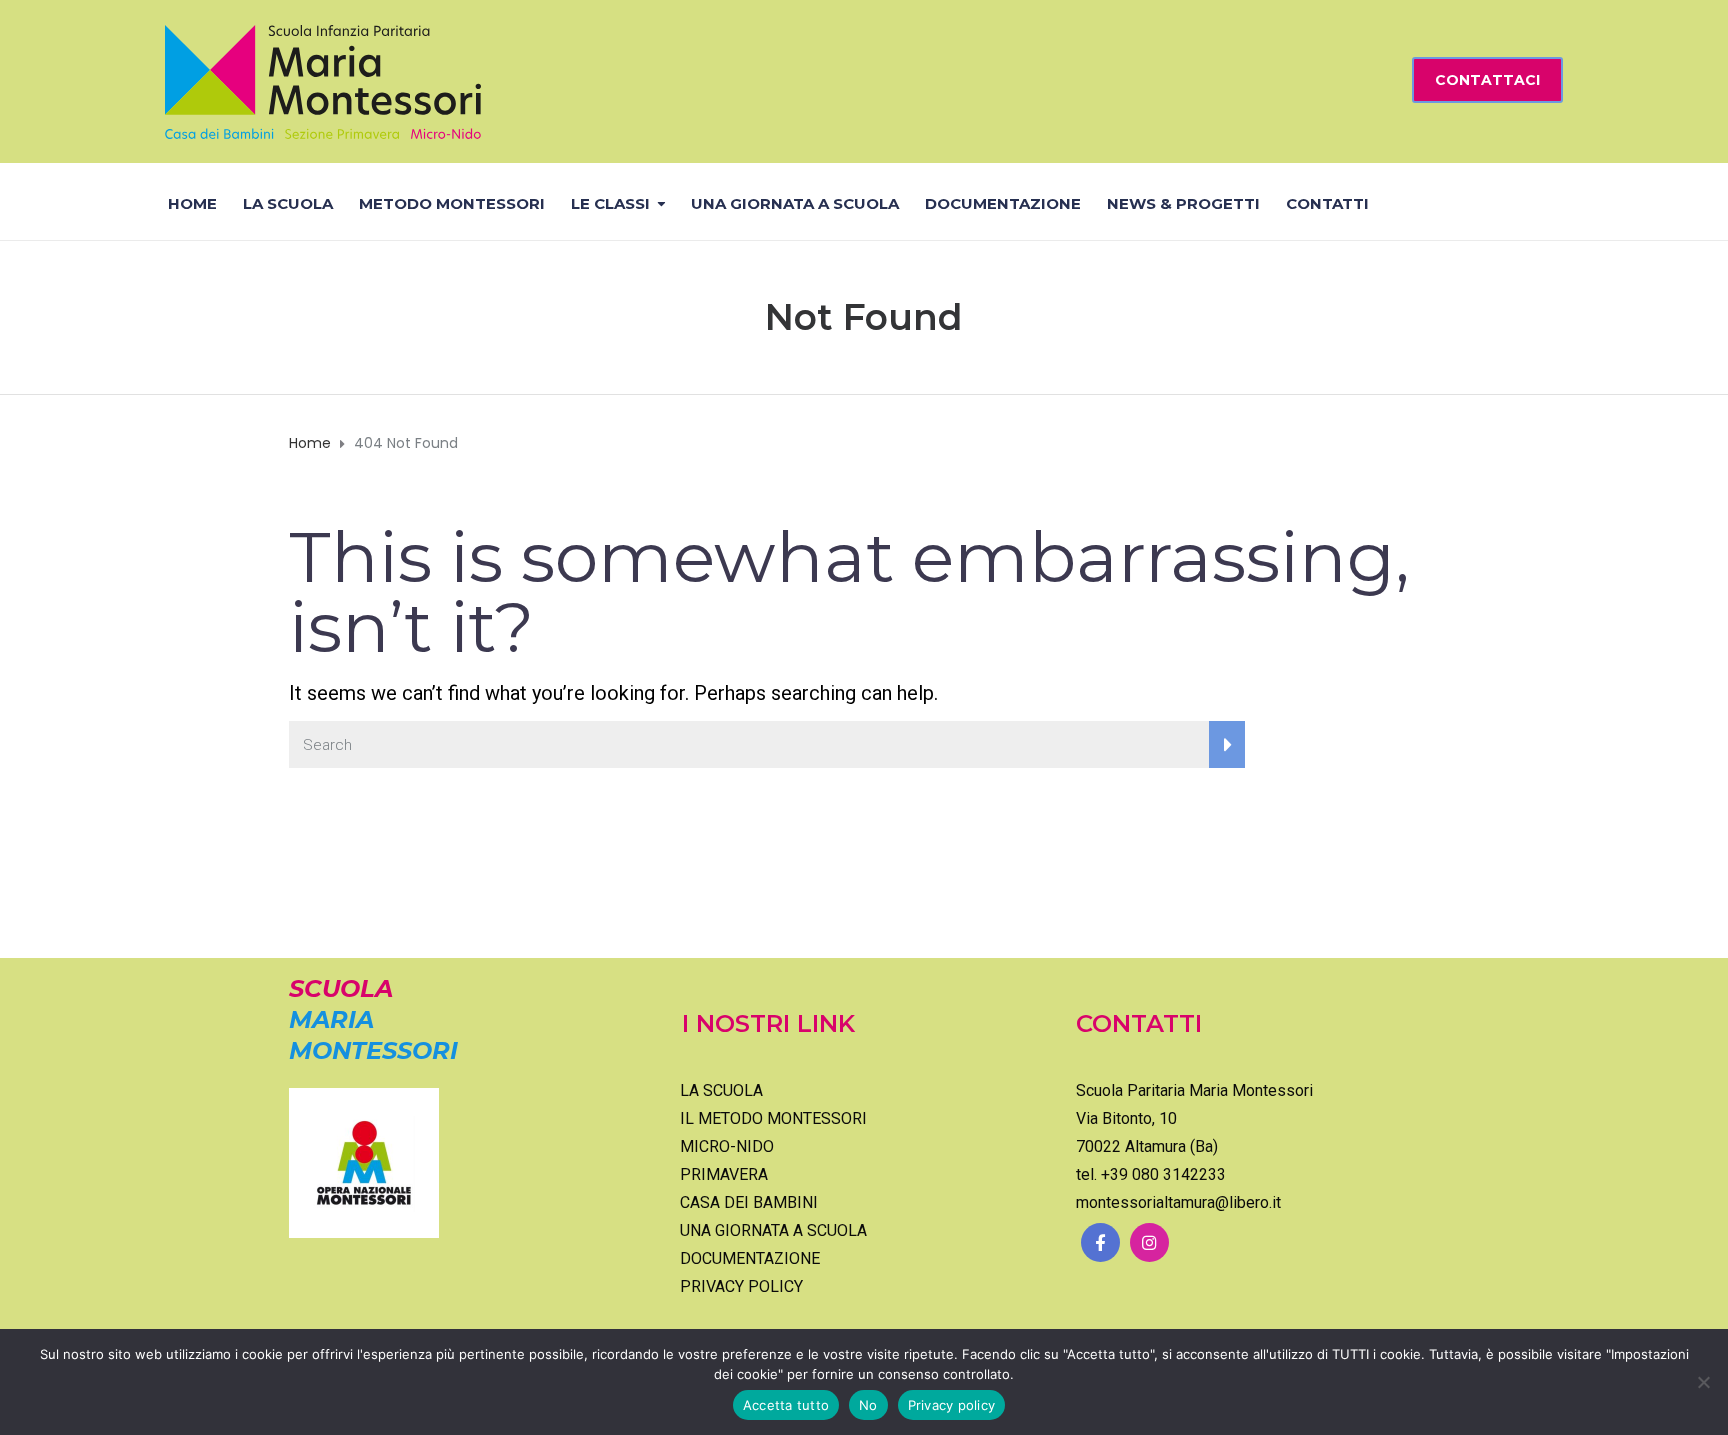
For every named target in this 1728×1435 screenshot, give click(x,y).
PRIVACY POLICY (741, 1286)
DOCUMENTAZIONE (1003, 203)
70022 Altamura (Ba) (1147, 1146)
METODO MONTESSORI (452, 203)
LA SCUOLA (288, 203)
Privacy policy (952, 1405)
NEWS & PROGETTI (1183, 203)
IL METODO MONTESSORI (773, 1118)
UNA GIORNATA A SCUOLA (795, 203)
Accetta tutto (786, 1405)
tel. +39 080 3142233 (1151, 1174)
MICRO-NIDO (727, 1146)
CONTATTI (1327, 203)
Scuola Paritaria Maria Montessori (1194, 1090)
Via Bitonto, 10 (1126, 1118)
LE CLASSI (610, 203)
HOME (192, 203)
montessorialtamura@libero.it (1178, 1202)
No (868, 1405)
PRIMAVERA (724, 1174)
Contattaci (1487, 80)
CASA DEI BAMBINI (749, 1202)
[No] (1703, 1382)
